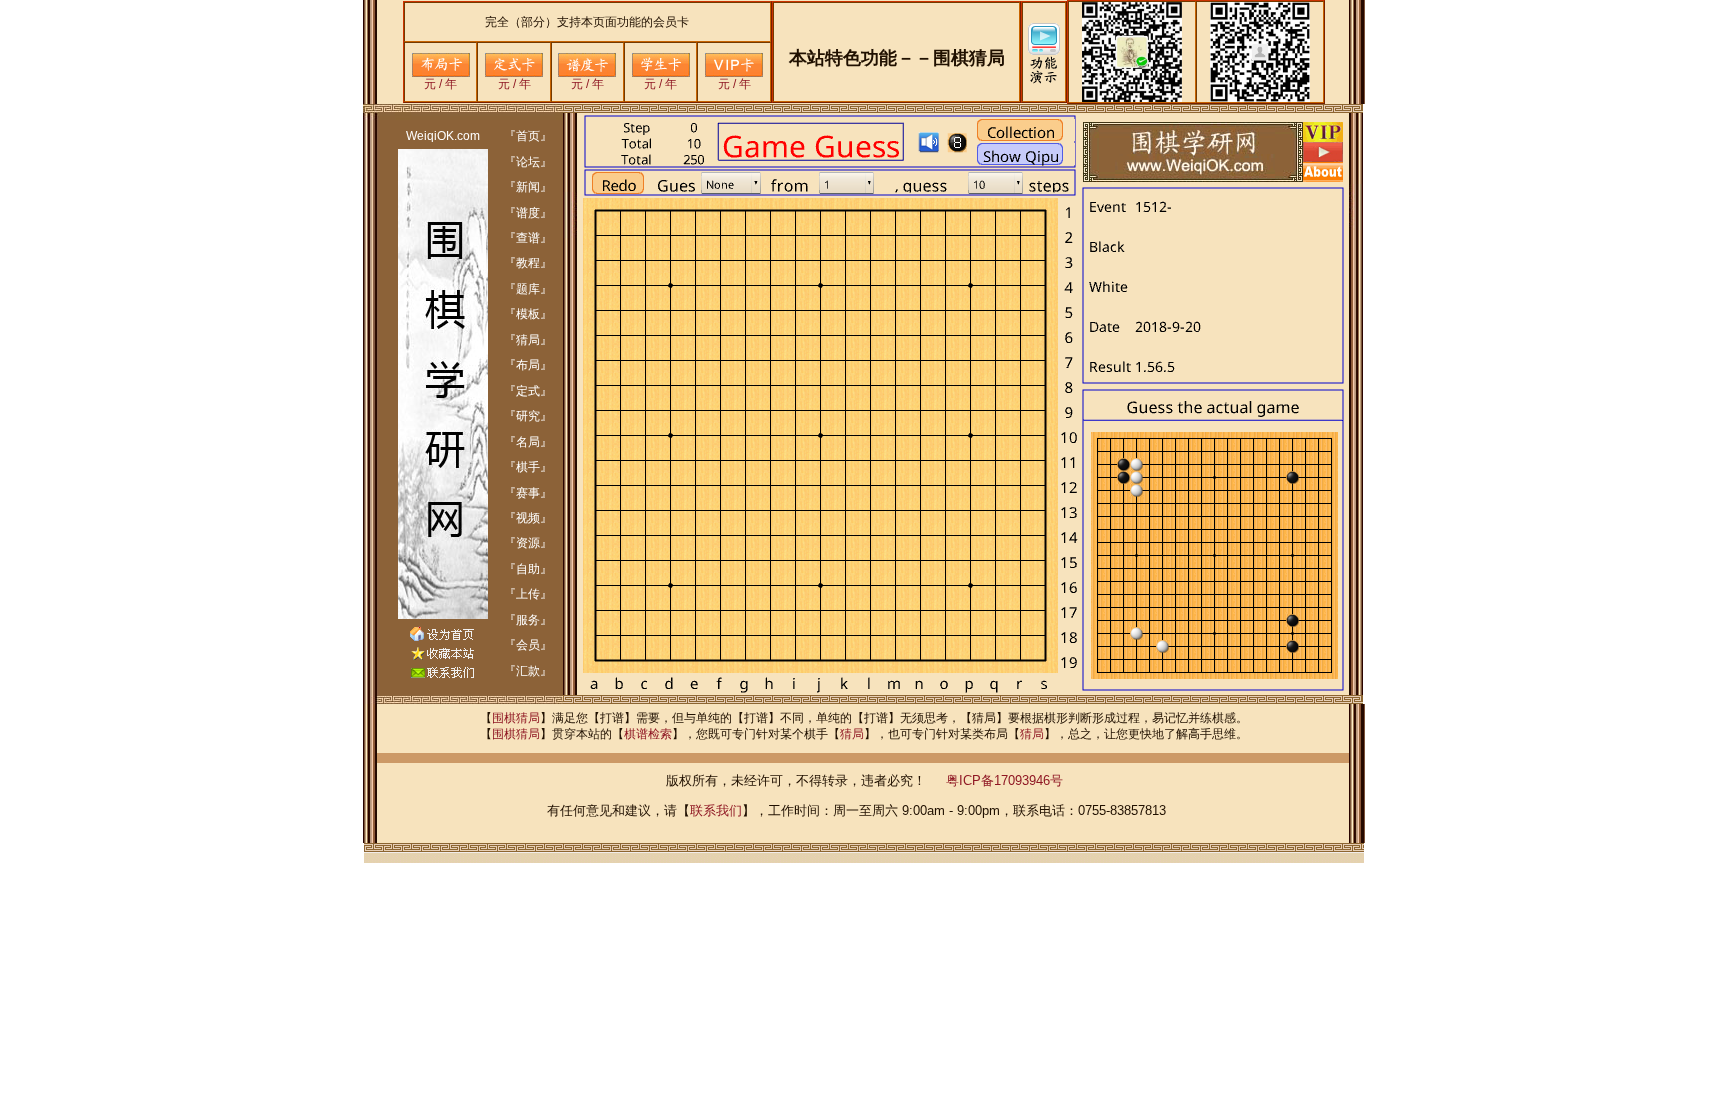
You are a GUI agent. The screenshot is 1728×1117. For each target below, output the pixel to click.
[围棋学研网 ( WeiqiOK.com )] (442, 656)
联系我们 (716, 810)
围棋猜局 (516, 718)
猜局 (852, 734)
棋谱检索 (648, 734)
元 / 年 (440, 84)
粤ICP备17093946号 (1004, 780)
